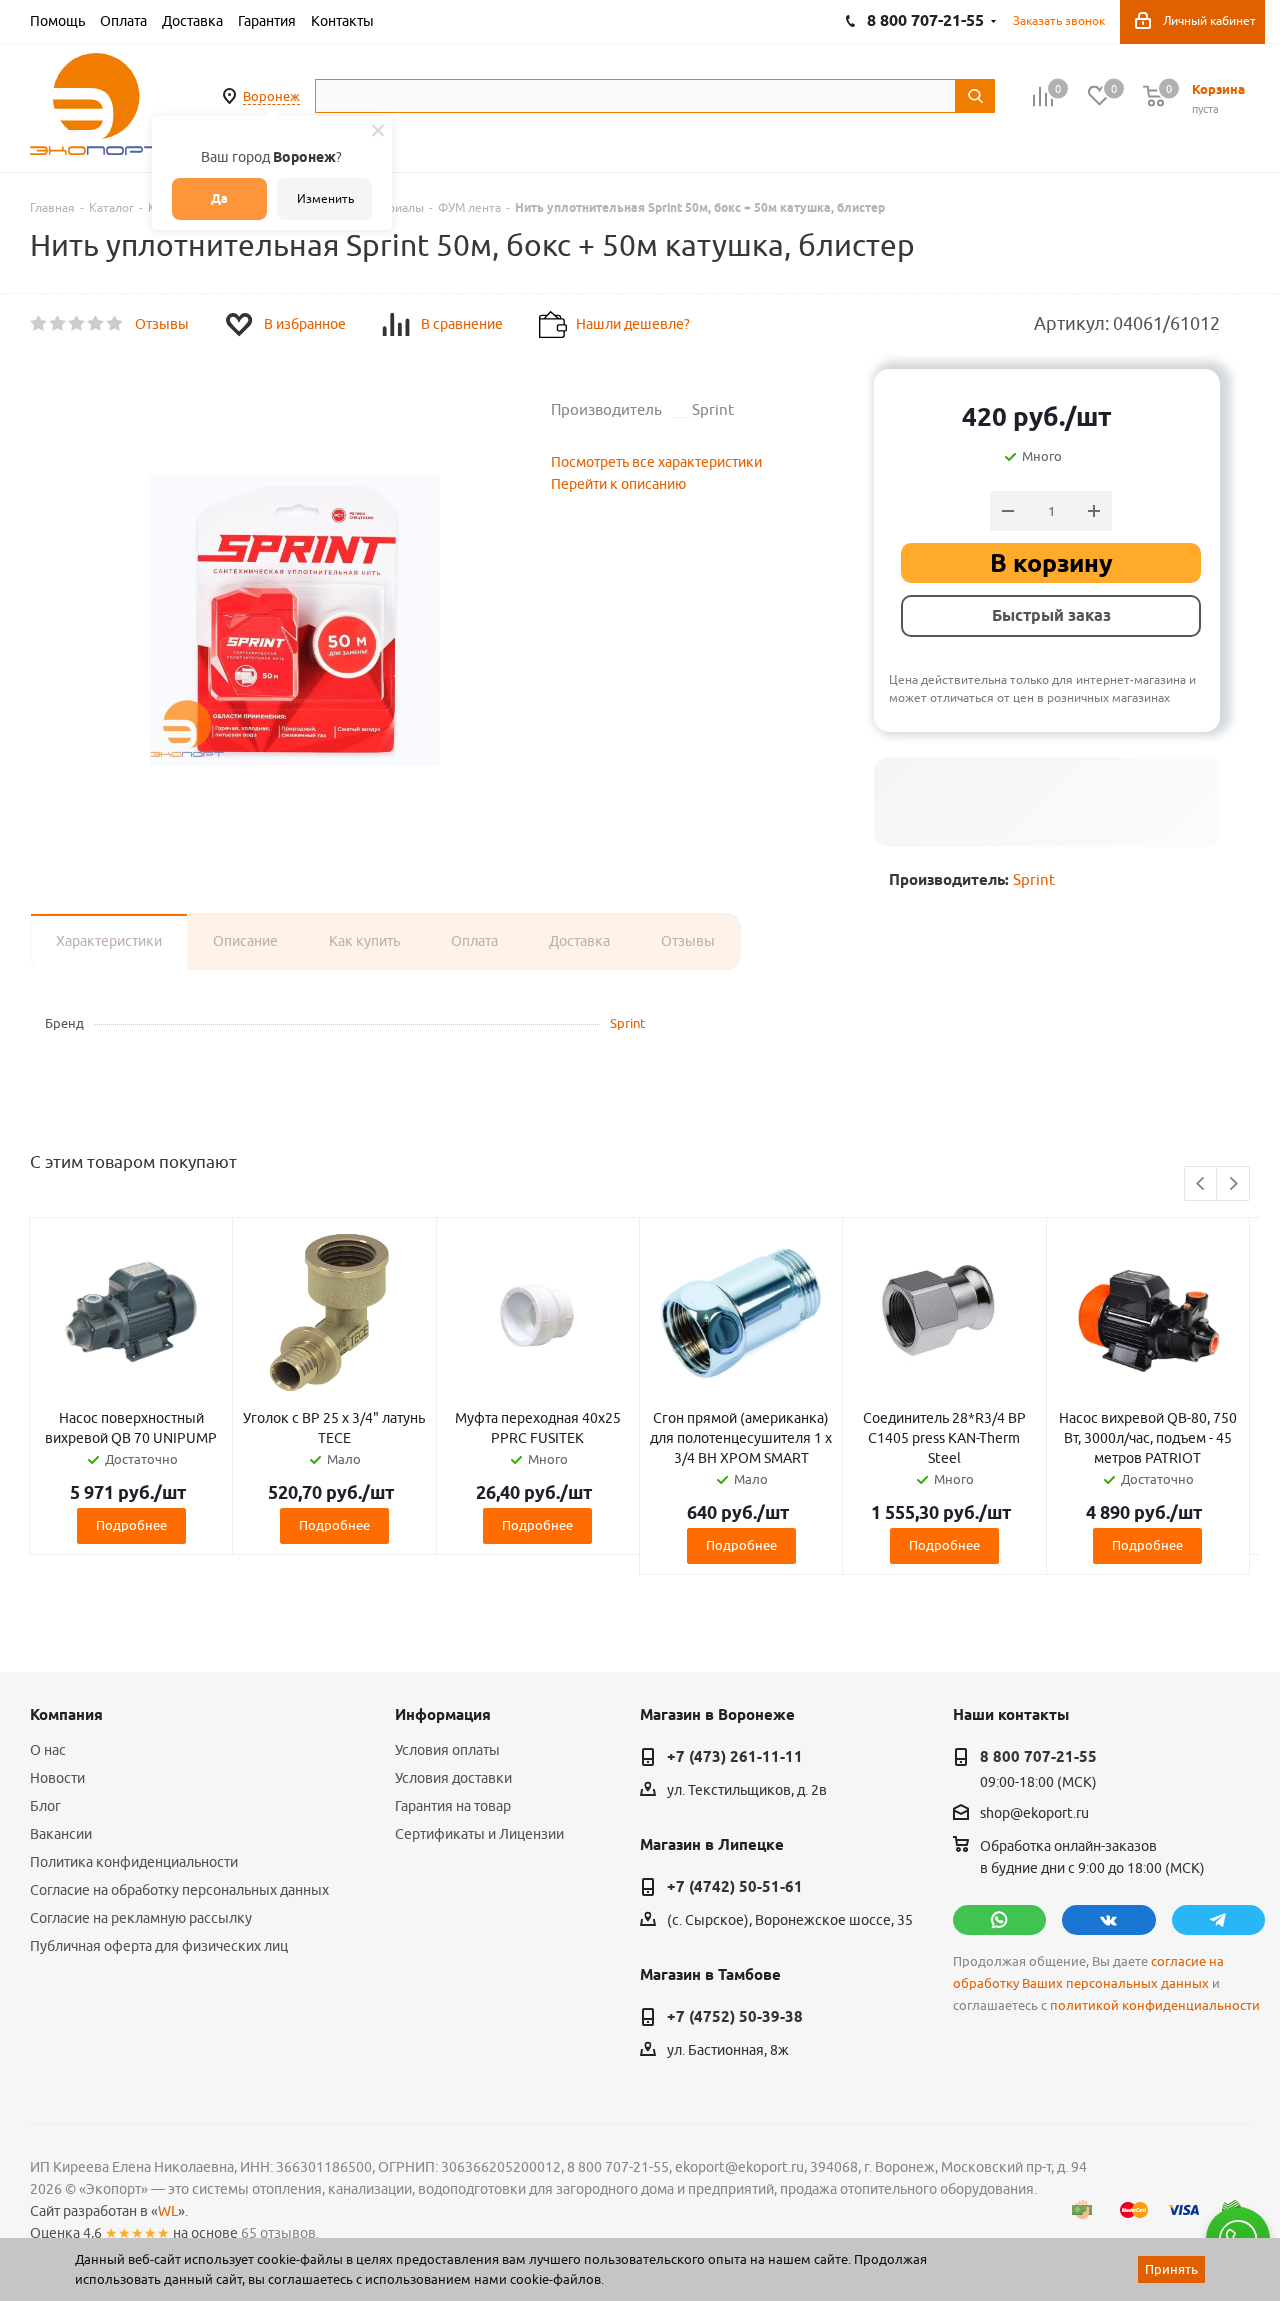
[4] (96, 324)
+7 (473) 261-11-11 (735, 1757)
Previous (1201, 1184)
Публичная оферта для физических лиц (159, 1946)
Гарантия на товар (453, 1806)
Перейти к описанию (618, 484)
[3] (77, 324)
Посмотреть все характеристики (656, 462)
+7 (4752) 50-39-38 (735, 2017)
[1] (39, 324)
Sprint (1034, 880)
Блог (45, 1806)
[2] (58, 324)
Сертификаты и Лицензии (479, 1834)
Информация (443, 1715)
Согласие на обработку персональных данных (179, 1890)
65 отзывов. (280, 2233)
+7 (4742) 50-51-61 (735, 1887)
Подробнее (131, 1525)
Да (219, 198)
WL (168, 2211)
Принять (1171, 2269)
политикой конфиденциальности (1155, 2005)
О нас (48, 1750)
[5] (115, 324)
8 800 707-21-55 (1038, 1757)
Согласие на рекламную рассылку (141, 1918)
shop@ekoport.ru (1034, 1814)
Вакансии (61, 1834)
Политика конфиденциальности (134, 1862)
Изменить (325, 198)
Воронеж (271, 96)
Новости (57, 1778)
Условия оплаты (447, 1750)
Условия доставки (453, 1778)
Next (1233, 1184)
